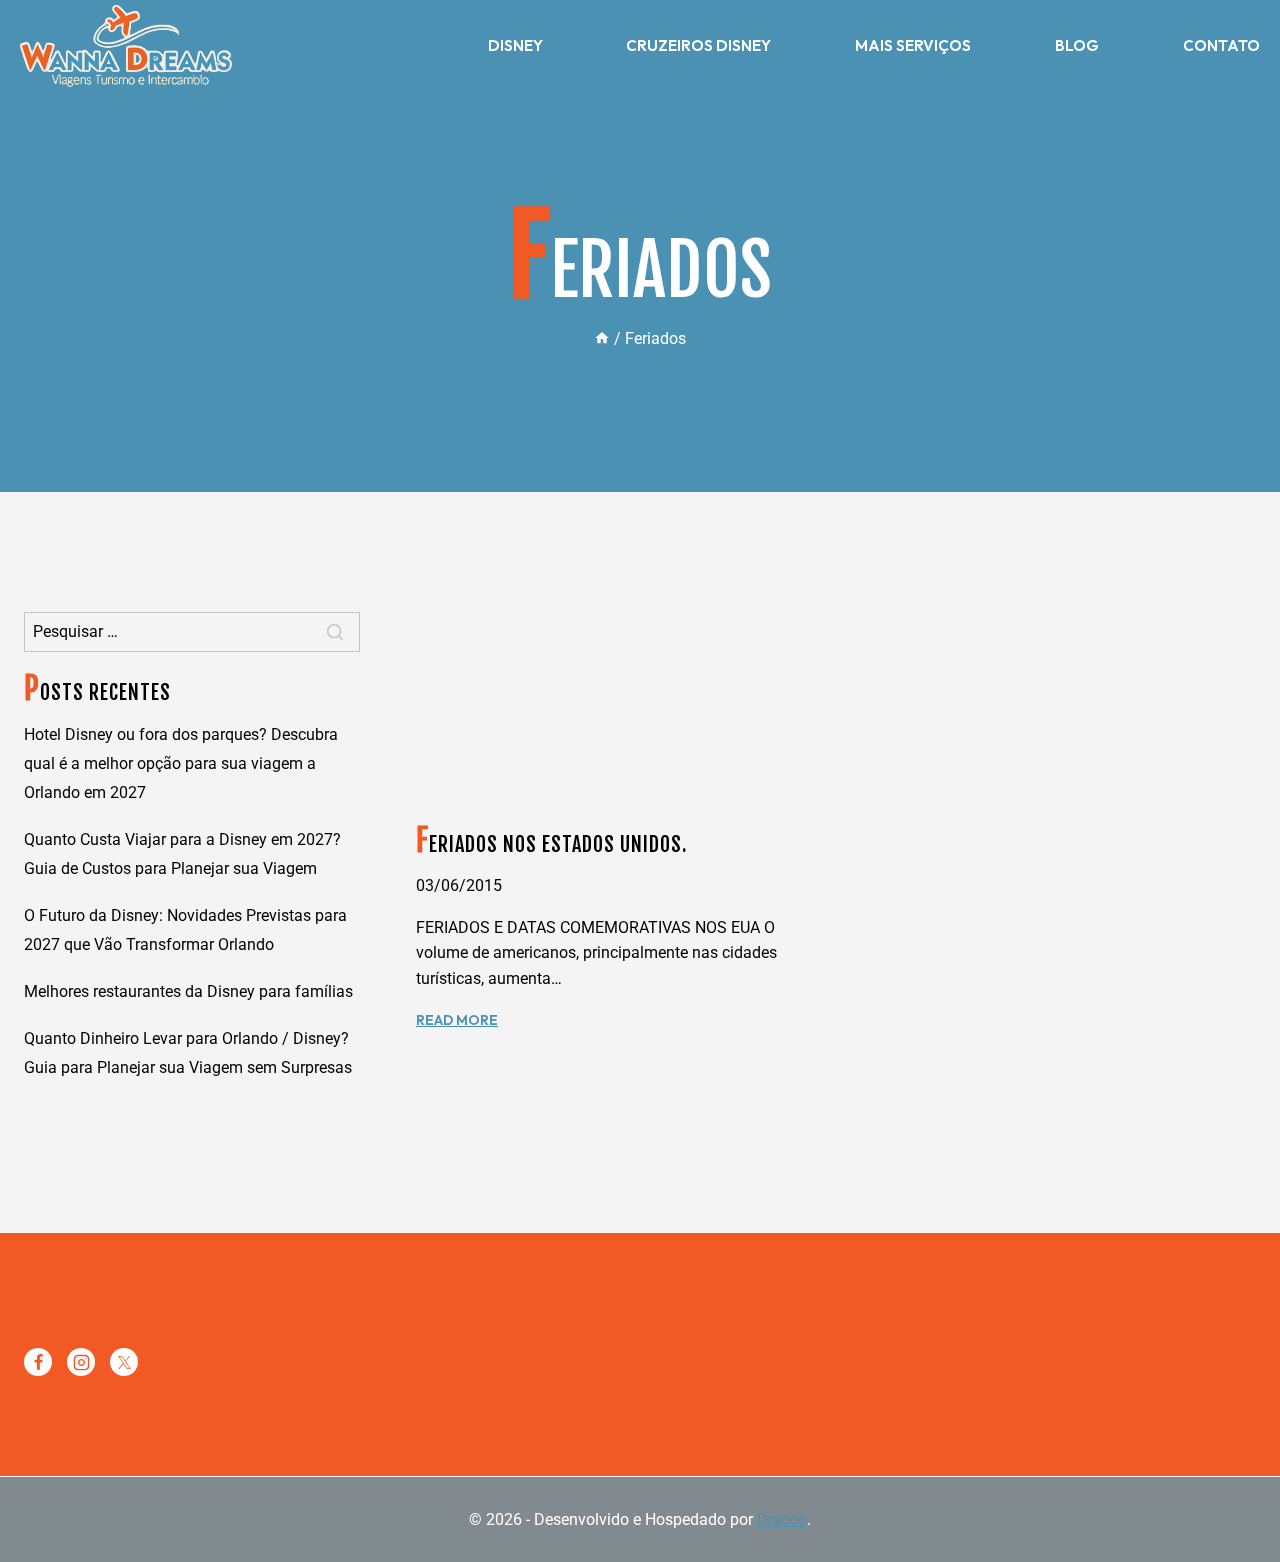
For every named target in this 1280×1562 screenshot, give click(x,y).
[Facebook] (38, 1362)
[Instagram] (81, 1362)
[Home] (602, 338)
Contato (1221, 45)
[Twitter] (124, 1362)
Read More (457, 1020)
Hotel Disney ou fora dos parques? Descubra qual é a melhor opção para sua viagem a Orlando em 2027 (181, 763)
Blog (1077, 45)
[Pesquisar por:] (192, 631)
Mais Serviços (913, 45)
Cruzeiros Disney (698, 45)
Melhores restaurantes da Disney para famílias (188, 991)
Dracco (782, 1519)
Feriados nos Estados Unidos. (551, 844)
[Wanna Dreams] (126, 46)
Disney (515, 45)
